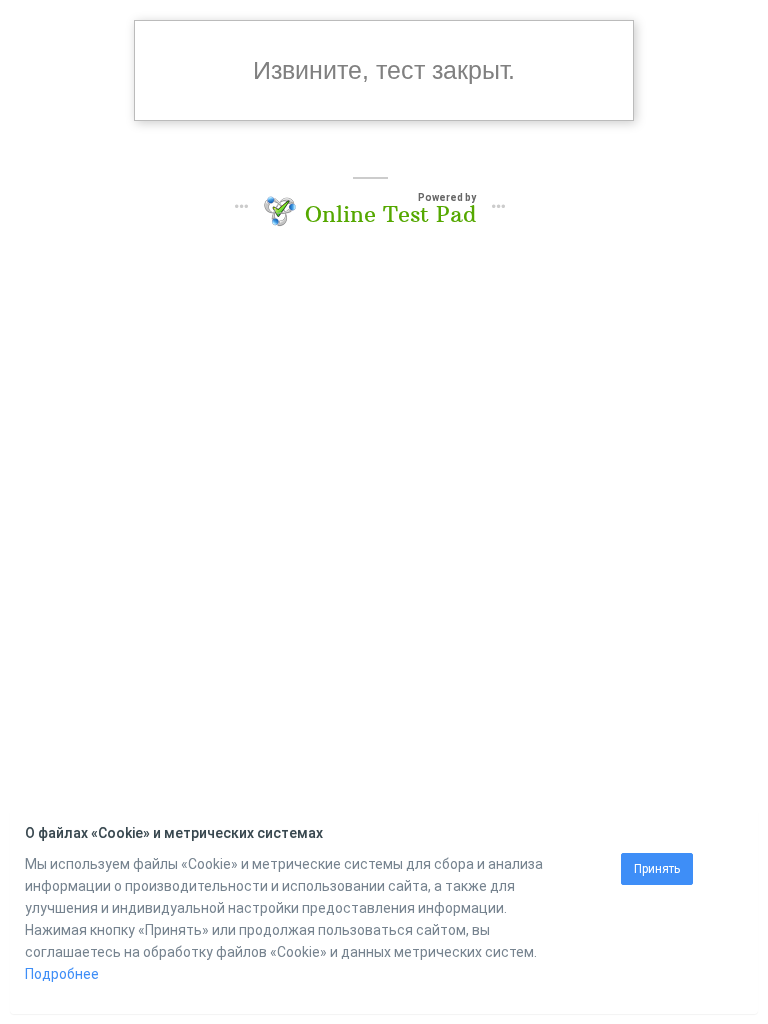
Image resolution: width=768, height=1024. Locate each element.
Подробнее (62, 974)
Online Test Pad (390, 214)
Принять (657, 869)
